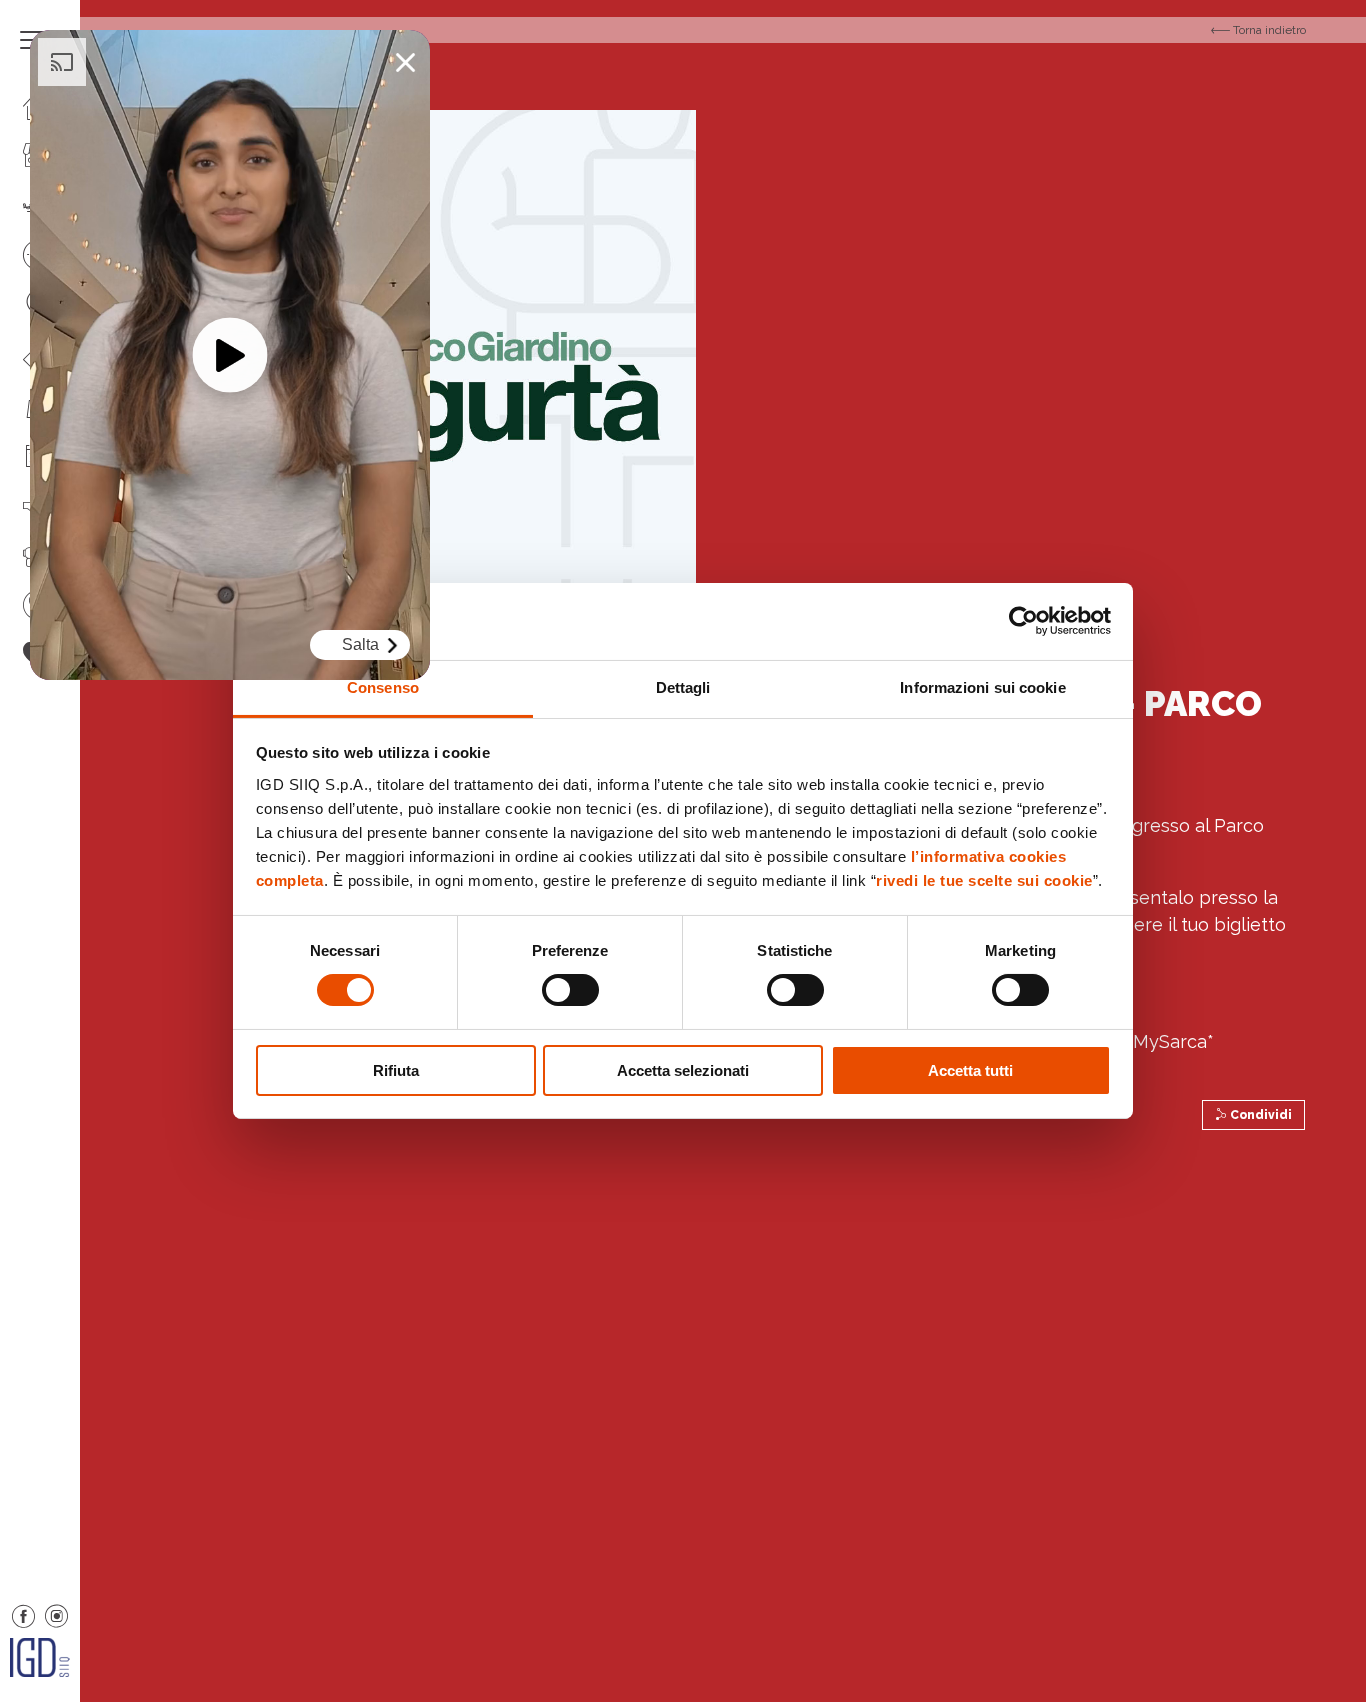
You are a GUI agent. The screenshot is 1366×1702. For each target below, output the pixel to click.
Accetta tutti (970, 1070)
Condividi (1259, 1115)
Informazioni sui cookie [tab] (982, 687)
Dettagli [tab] (683, 687)
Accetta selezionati (683, 1070)
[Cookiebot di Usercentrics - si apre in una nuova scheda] (1023, 621)
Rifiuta (396, 1070)
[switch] (570, 990)
